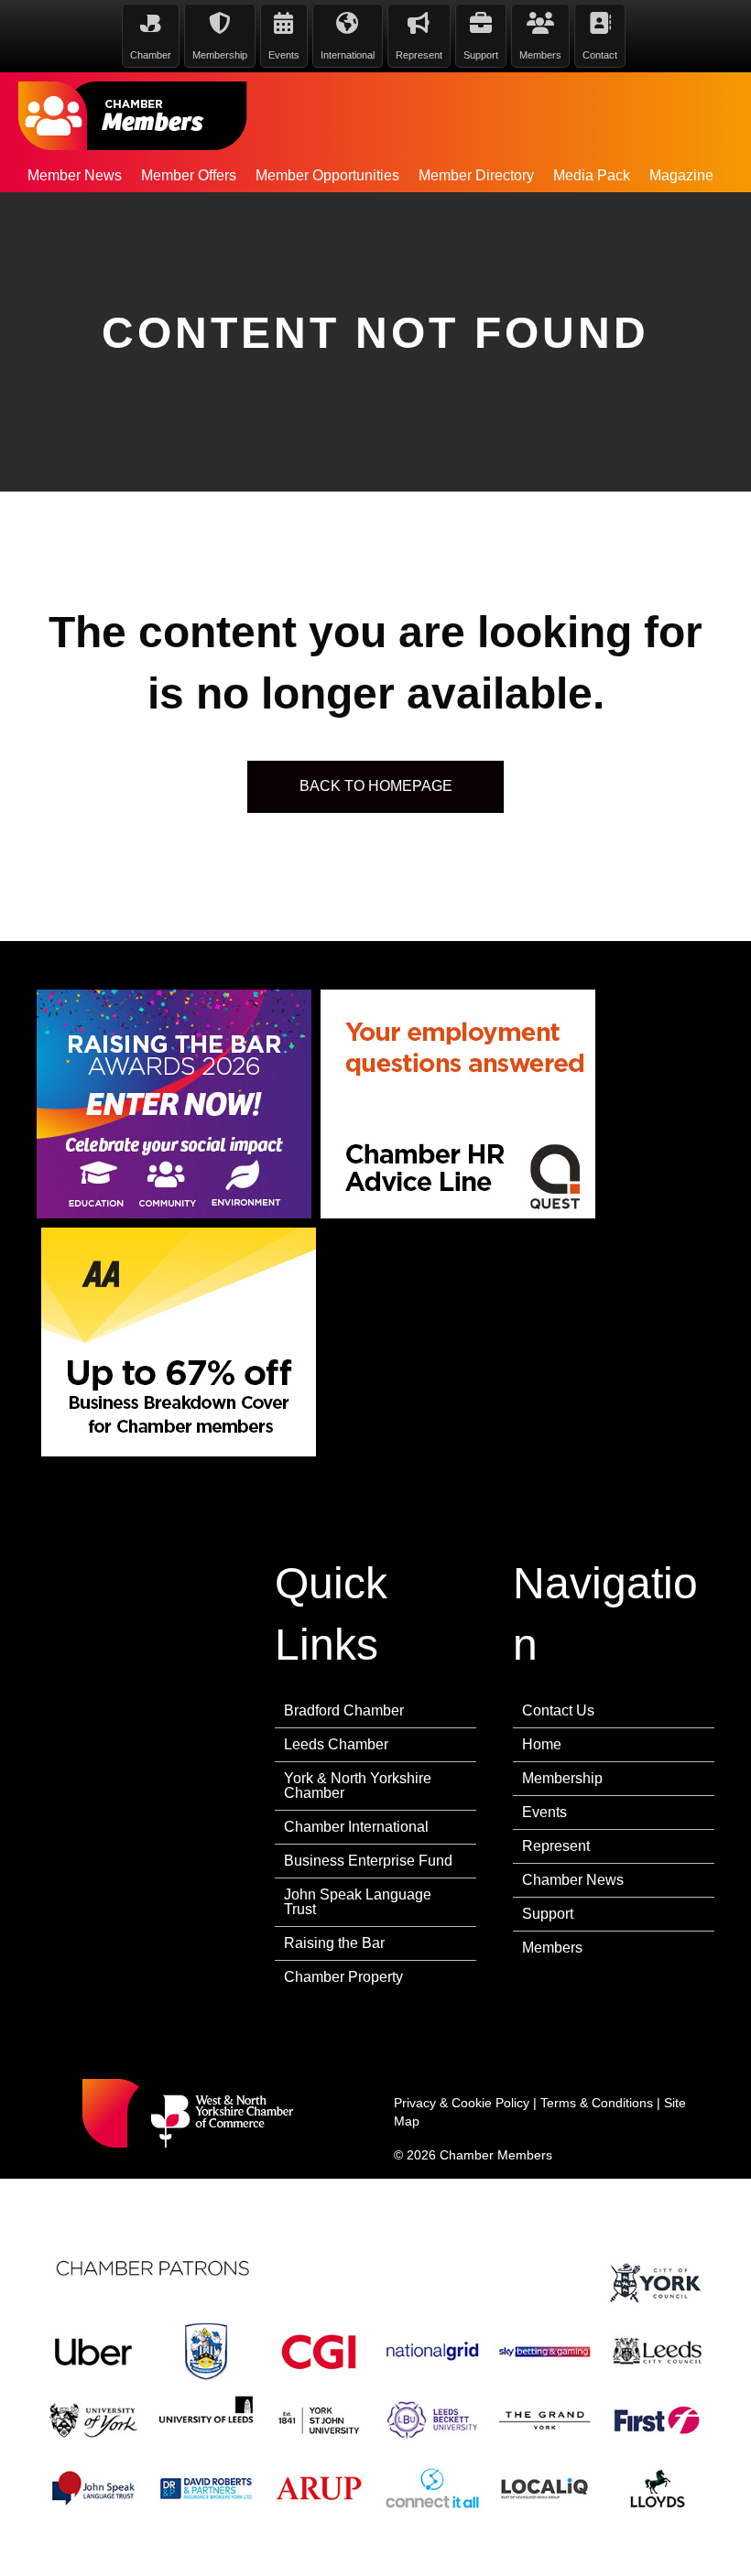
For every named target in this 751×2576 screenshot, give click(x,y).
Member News (75, 175)
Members (552, 1948)
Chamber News (573, 1880)
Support (548, 1914)
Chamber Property (343, 1977)
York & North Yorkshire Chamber (358, 1786)
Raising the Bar (334, 1943)
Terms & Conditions (597, 2103)
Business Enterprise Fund (368, 1861)
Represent (556, 1846)
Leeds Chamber (336, 1744)
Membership (562, 1778)
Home (542, 1744)
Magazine (681, 175)
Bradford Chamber (344, 1710)
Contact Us (558, 1710)
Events (544, 1812)
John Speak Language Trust (358, 1902)
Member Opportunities (327, 175)
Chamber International (356, 1827)
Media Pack (592, 175)
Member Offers (189, 175)
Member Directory (476, 175)
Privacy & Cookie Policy (462, 2103)
